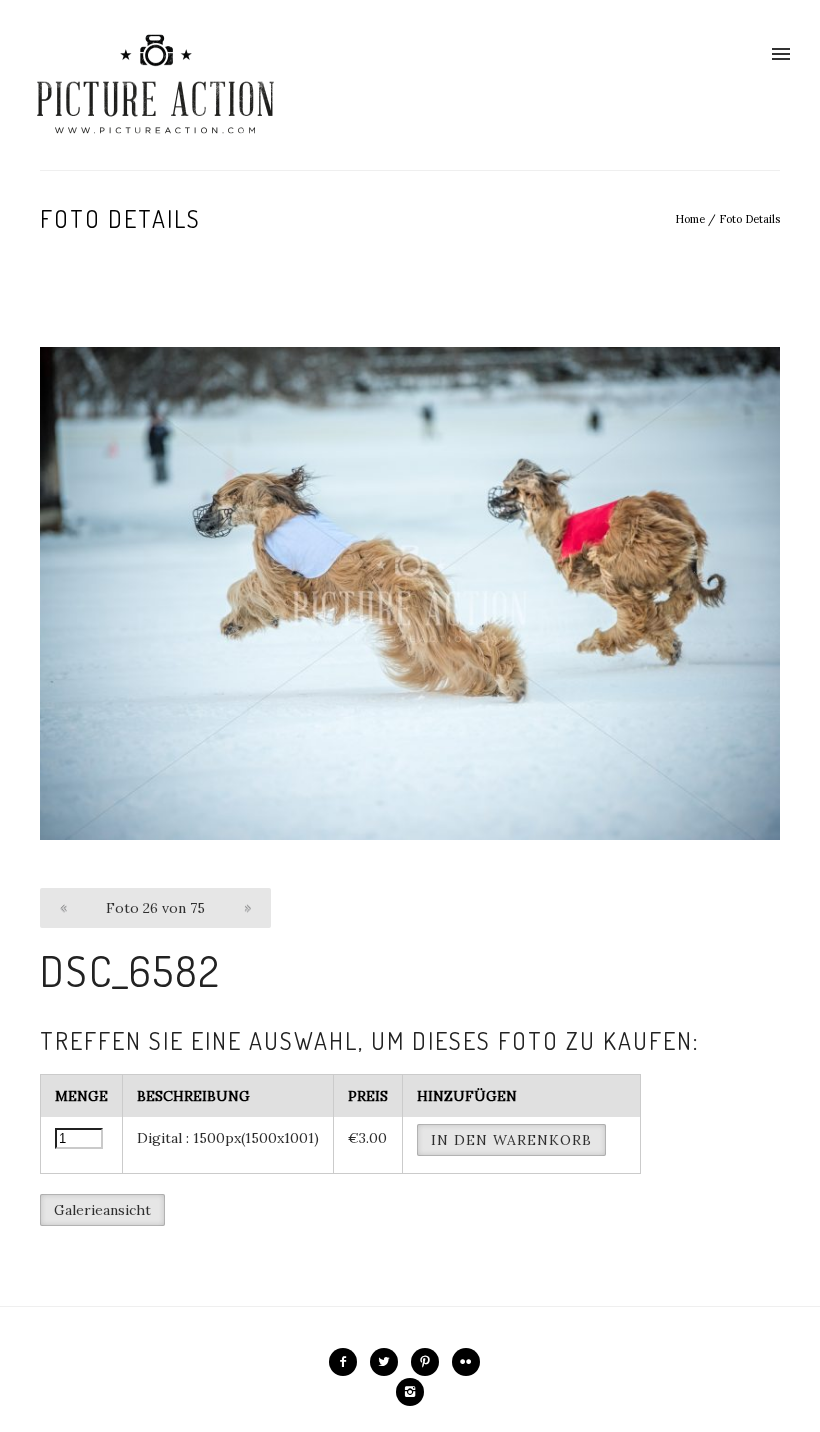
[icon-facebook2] (348, 1362)
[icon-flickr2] (471, 1362)
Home (690, 219)
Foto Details (749, 219)
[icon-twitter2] (389, 1362)
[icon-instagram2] (410, 1392)
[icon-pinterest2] (430, 1362)
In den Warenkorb (511, 1140)
